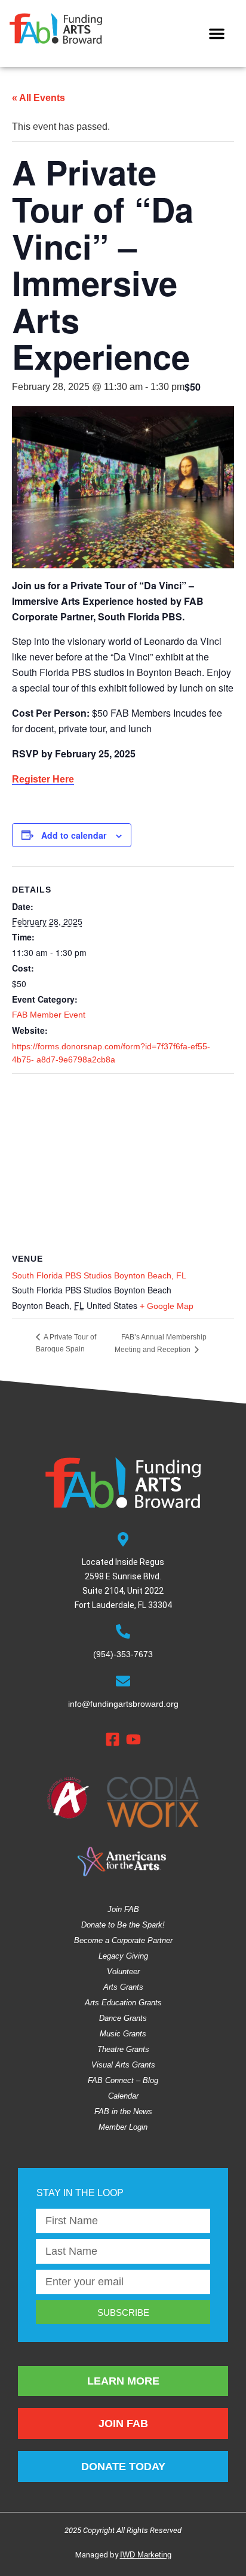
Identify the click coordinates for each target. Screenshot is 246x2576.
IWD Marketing (146, 2555)
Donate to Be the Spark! (123, 1925)
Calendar (123, 2096)
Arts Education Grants (123, 2003)
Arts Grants (123, 1987)
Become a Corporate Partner (123, 1940)
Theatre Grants (123, 2049)
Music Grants (123, 2034)
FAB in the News (123, 2111)
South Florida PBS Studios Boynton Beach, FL (99, 1275)
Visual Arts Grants (123, 2065)
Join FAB (123, 1909)
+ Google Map (167, 1306)
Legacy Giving (123, 1956)
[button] (217, 34)
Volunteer (123, 1971)
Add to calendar (74, 835)
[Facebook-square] (113, 1739)
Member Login (123, 2127)
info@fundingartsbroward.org (123, 1704)
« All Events (39, 98)
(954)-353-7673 (123, 1654)
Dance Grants (123, 2018)
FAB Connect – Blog (123, 2080)
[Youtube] (133, 1739)
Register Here (43, 779)
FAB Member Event (49, 1015)
